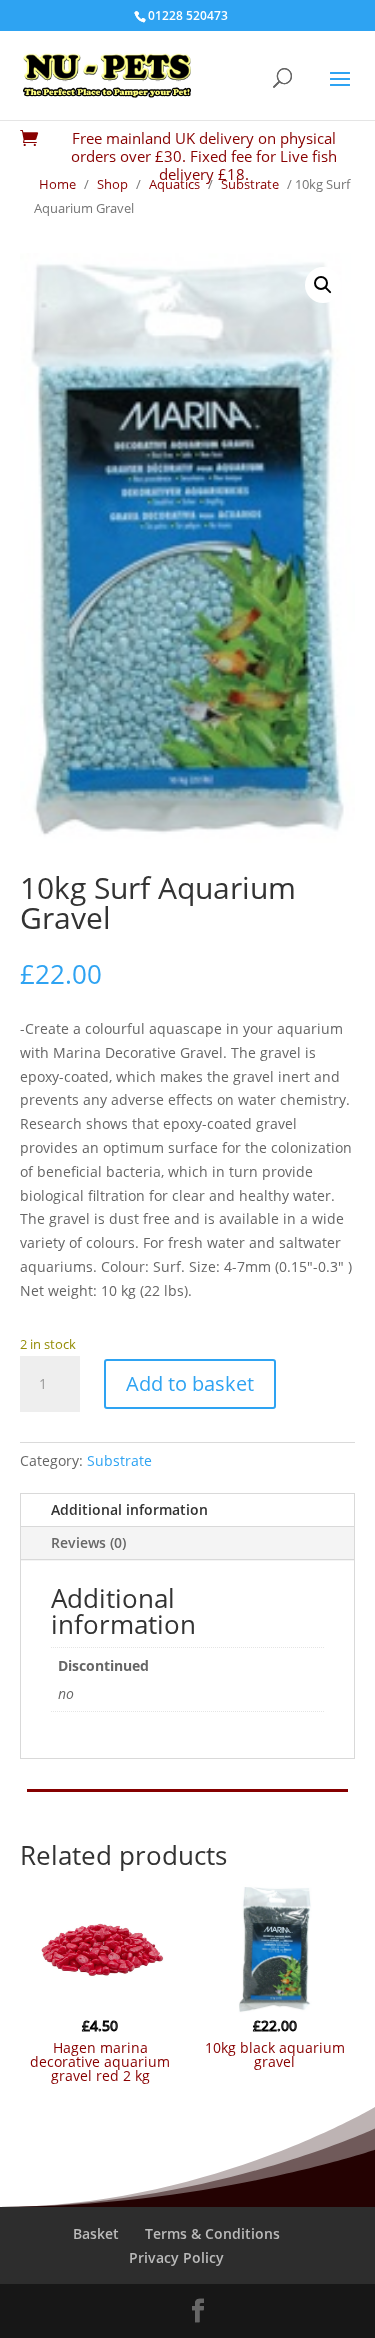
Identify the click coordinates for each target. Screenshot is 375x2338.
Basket (96, 2233)
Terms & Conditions (212, 2233)
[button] (323, 285)
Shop (112, 184)
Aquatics (174, 184)
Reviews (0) (88, 1542)
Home (57, 184)
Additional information (129, 1509)
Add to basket (190, 1383)
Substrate (250, 184)
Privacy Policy (176, 2257)
